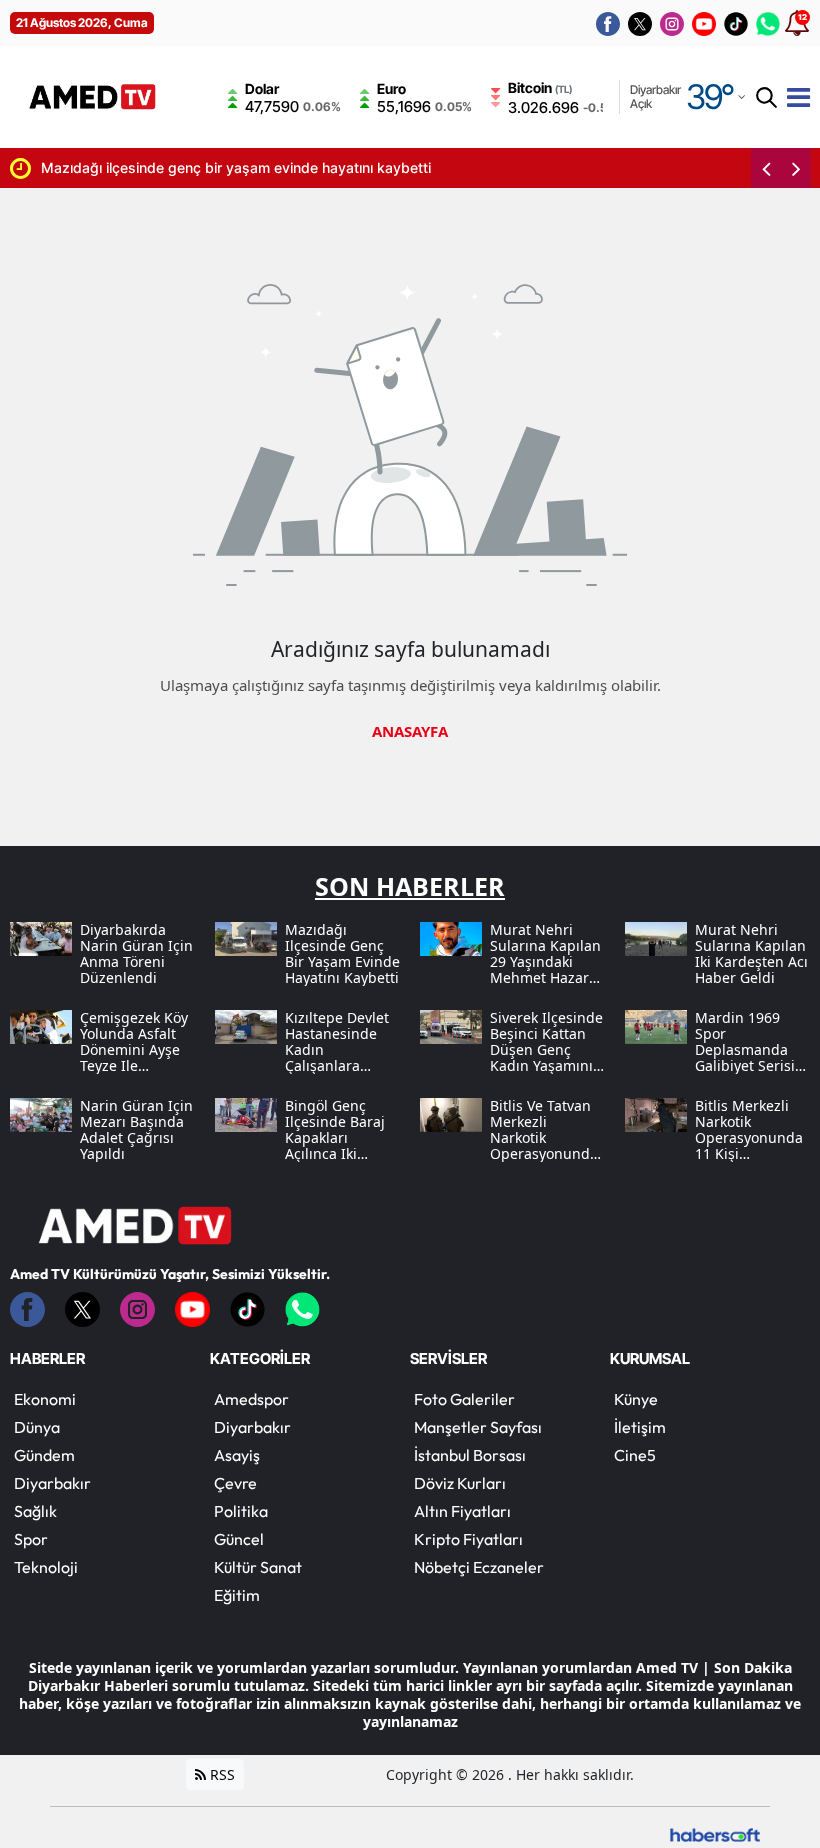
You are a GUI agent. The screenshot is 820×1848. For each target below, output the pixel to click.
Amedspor (251, 1399)
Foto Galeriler (464, 1399)
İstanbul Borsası (470, 1455)
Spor (31, 1539)
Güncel (239, 1539)
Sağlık (35, 1511)
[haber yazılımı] (715, 1833)
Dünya (37, 1427)
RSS (220, 1774)
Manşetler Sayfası (478, 1427)
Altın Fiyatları (462, 1511)
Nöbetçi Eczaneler (479, 1567)
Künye (636, 1399)
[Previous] (766, 168)
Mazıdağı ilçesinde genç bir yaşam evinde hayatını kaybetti (236, 167)
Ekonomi (45, 1399)
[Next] (796, 168)
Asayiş (237, 1455)
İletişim (640, 1427)
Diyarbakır (52, 1483)
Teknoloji (46, 1567)
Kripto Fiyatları (468, 1539)
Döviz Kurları (460, 1483)
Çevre (235, 1483)
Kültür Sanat (258, 1567)
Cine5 (635, 1455)
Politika (241, 1511)
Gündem (44, 1455)
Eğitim (237, 1595)
